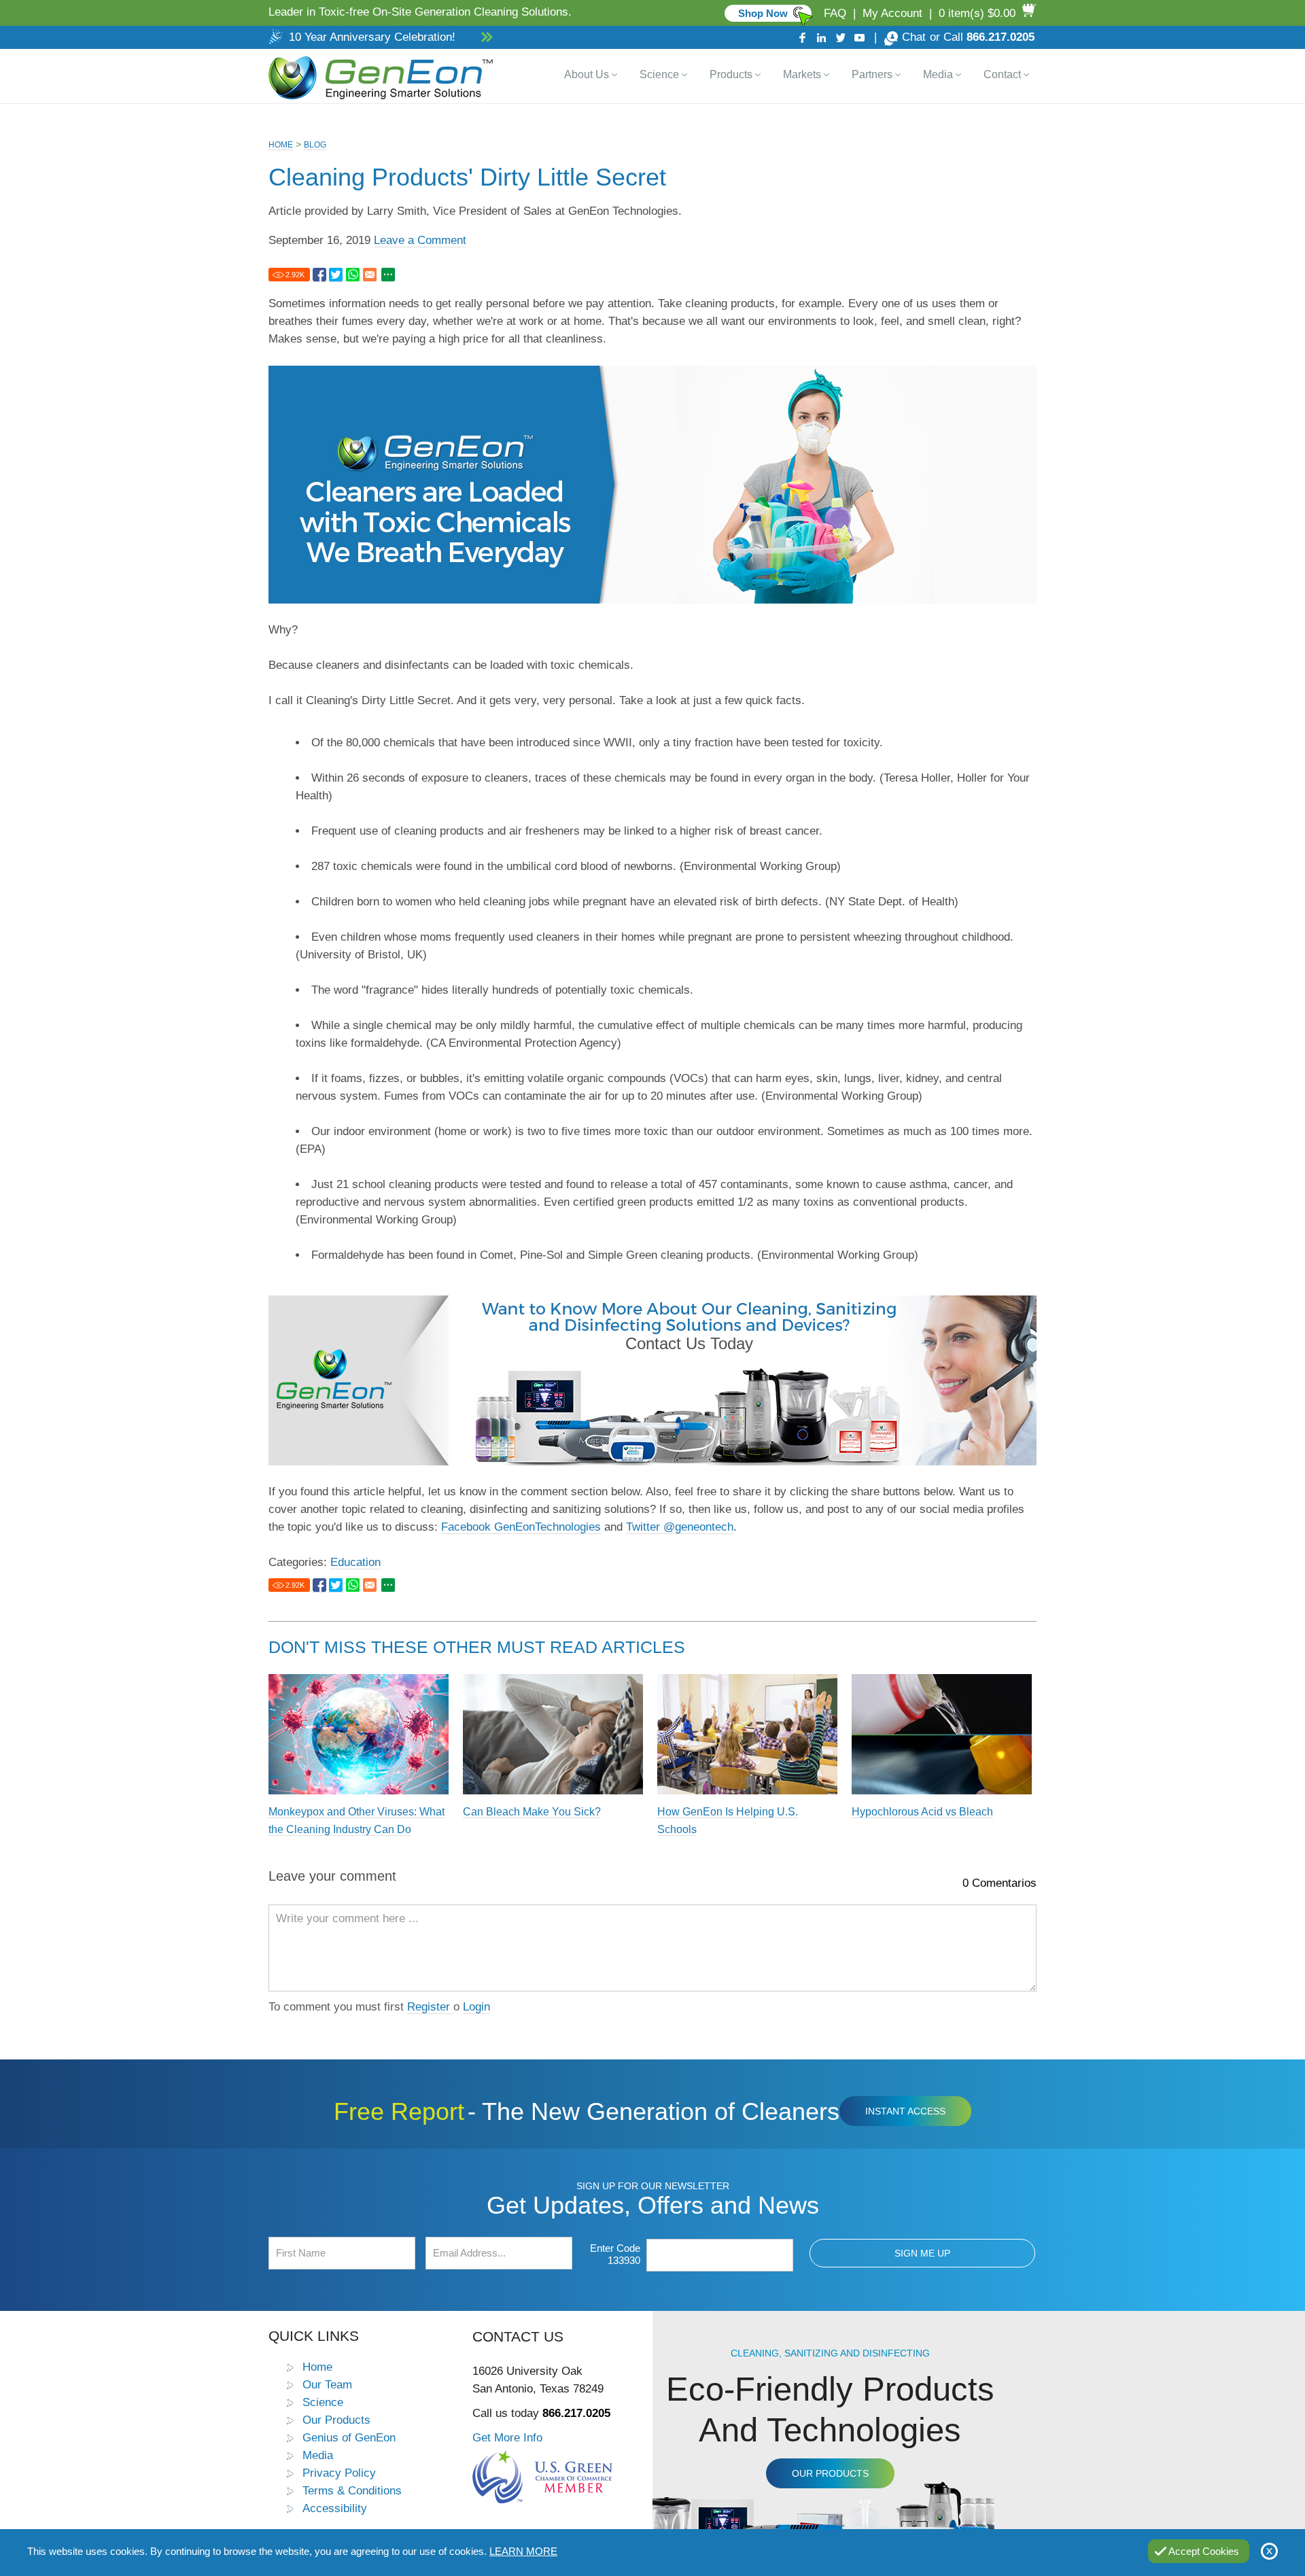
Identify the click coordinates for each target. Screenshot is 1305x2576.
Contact (1002, 74)
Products (731, 74)
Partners (872, 74)
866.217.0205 (1000, 37)
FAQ (835, 13)
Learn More (523, 2551)
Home (281, 145)
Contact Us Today (689, 1343)
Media (938, 74)
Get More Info (507, 2437)
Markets (802, 74)
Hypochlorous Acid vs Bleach (922, 1812)
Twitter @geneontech (680, 1527)
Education (355, 1562)
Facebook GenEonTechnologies (521, 1527)
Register (430, 2007)
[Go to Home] (378, 76)
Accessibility (335, 2508)
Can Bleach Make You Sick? (532, 1812)
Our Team (327, 2384)
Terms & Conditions (352, 2490)
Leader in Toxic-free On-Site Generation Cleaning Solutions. (420, 12)
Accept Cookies (1204, 2551)
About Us (587, 74)
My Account (892, 13)
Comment (987, 2017)
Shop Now (763, 13)
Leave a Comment (420, 240)
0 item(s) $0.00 (977, 13)
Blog (315, 145)
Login (476, 2007)
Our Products (336, 2420)
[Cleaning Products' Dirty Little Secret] (319, 275)
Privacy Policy (339, 2473)
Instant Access (905, 2111)
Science (659, 74)
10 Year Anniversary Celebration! (372, 37)
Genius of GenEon (349, 2437)
